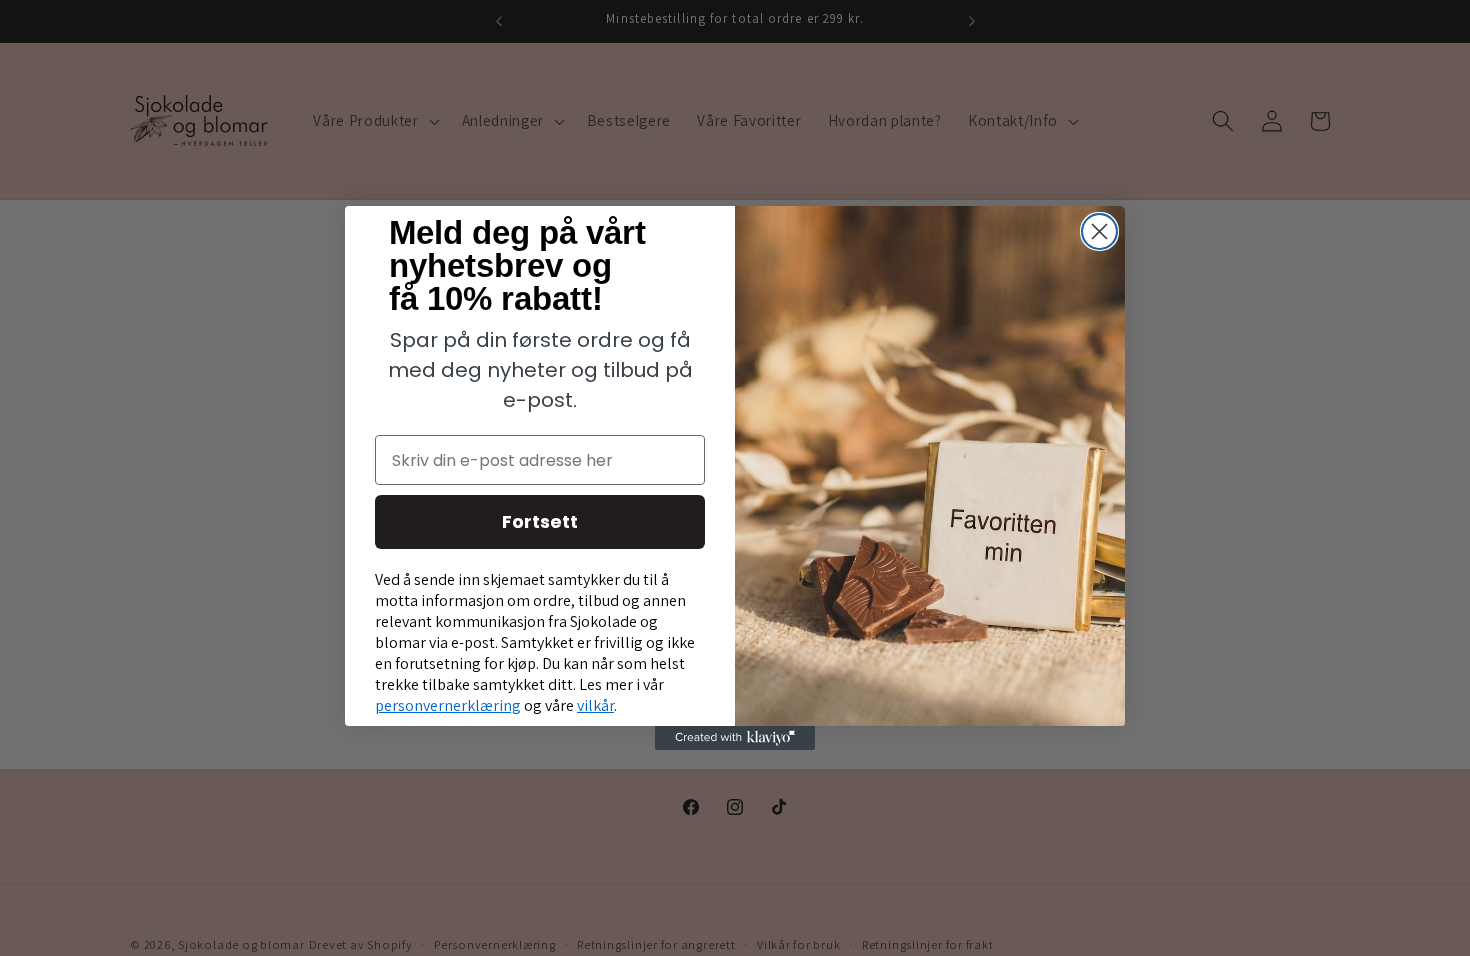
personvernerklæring (448, 705)
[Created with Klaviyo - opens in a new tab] (735, 738)
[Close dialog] (1099, 231)
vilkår (595, 705)
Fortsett (540, 521)
